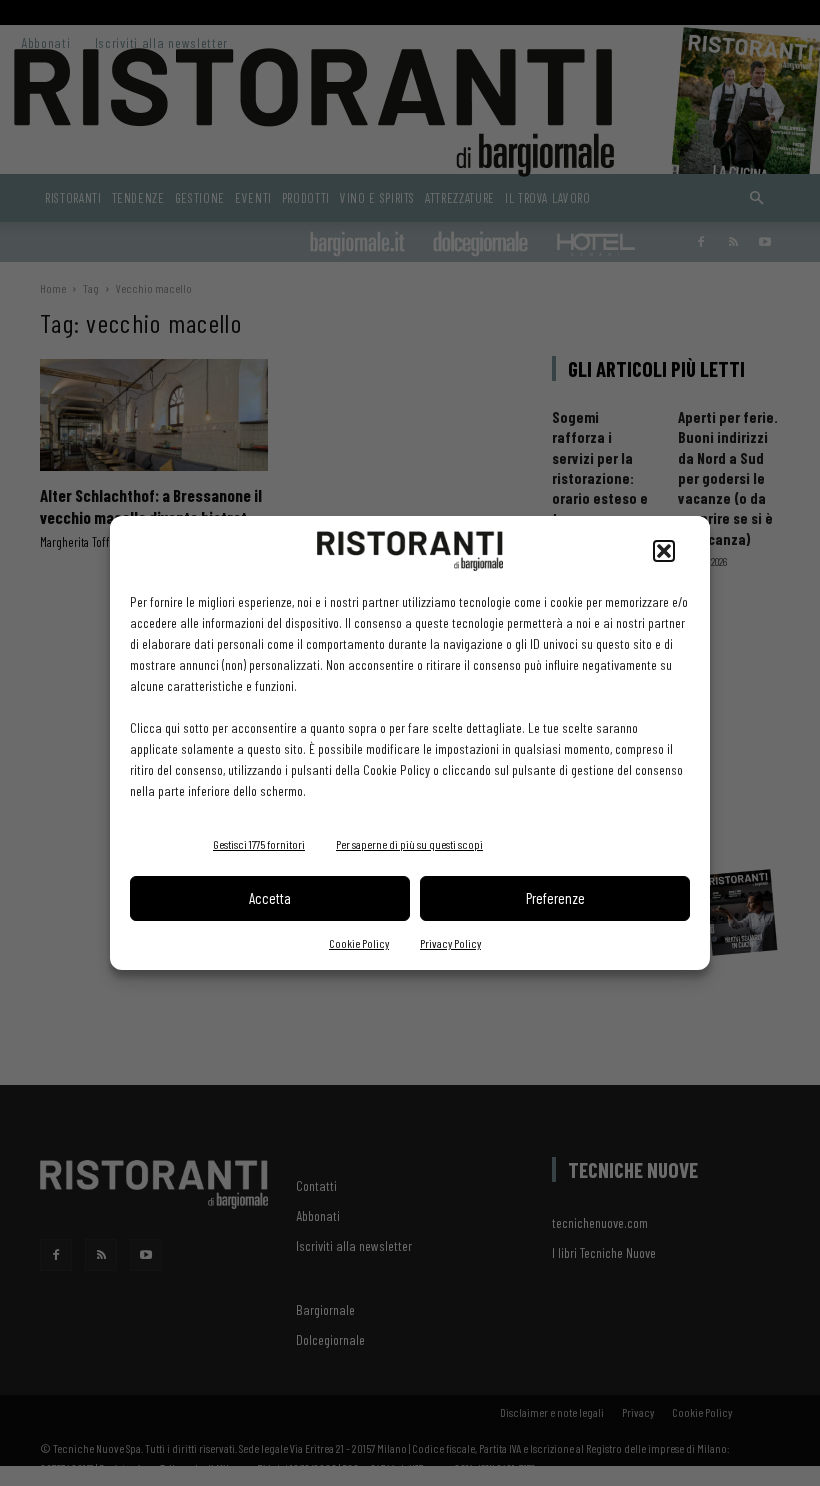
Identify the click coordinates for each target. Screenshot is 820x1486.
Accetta (270, 898)
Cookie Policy (359, 943)
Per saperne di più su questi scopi (409, 844)
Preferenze (555, 898)
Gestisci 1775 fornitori (259, 844)
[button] (664, 551)
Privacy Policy (450, 943)
